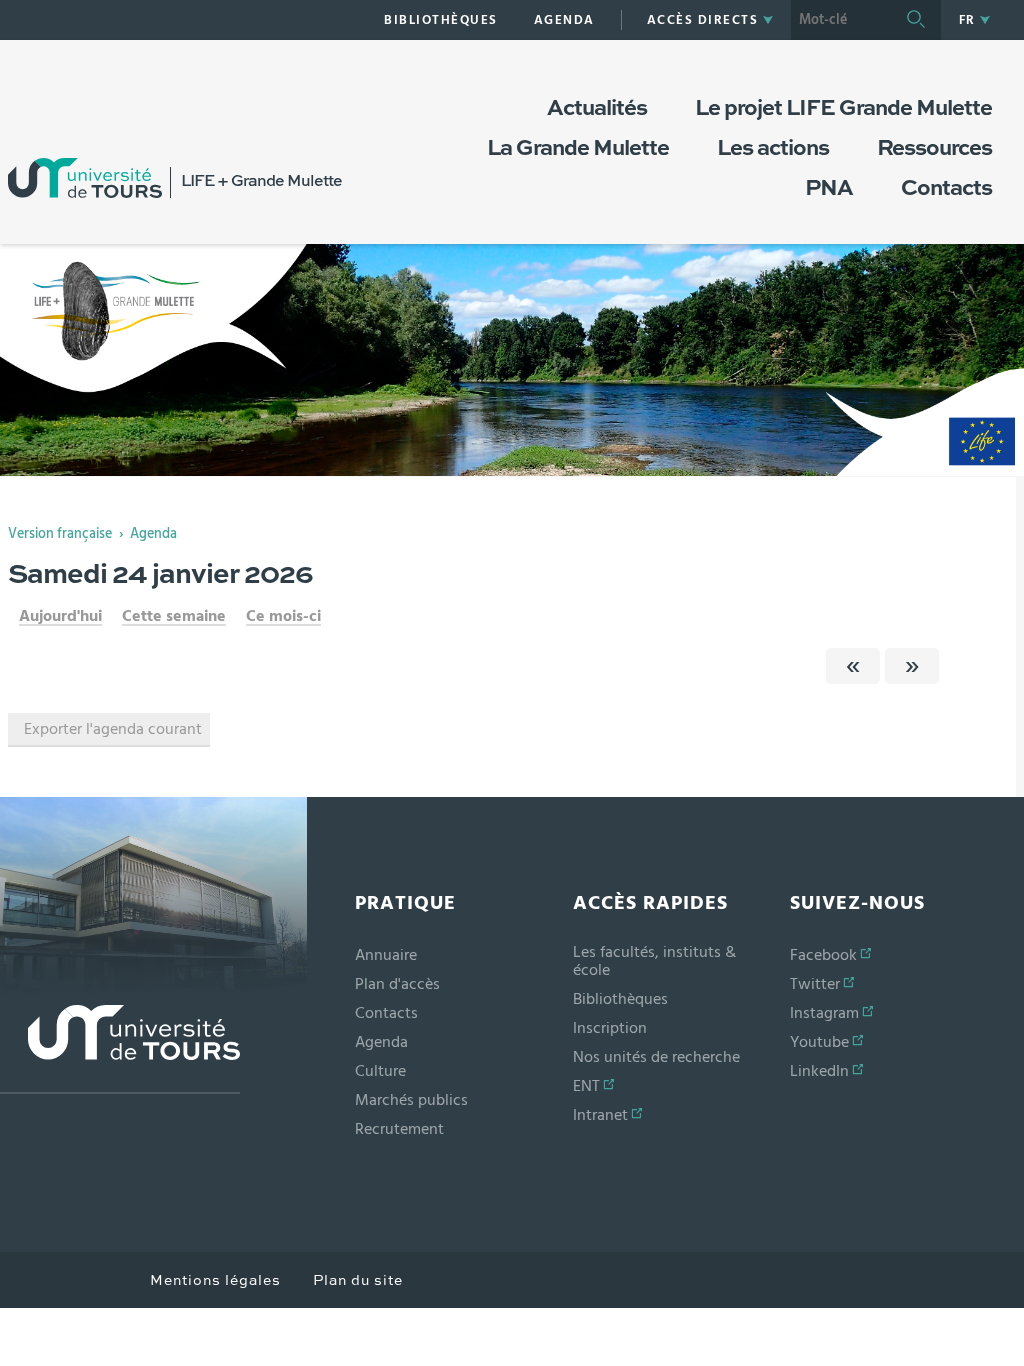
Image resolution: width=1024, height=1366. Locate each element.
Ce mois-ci (283, 616)
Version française (60, 534)
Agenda (153, 534)
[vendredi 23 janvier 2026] (853, 666)
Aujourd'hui (60, 616)
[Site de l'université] (120, 1049)
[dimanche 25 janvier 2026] (912, 666)
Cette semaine (174, 616)
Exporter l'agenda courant (113, 729)
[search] (841, 20)
